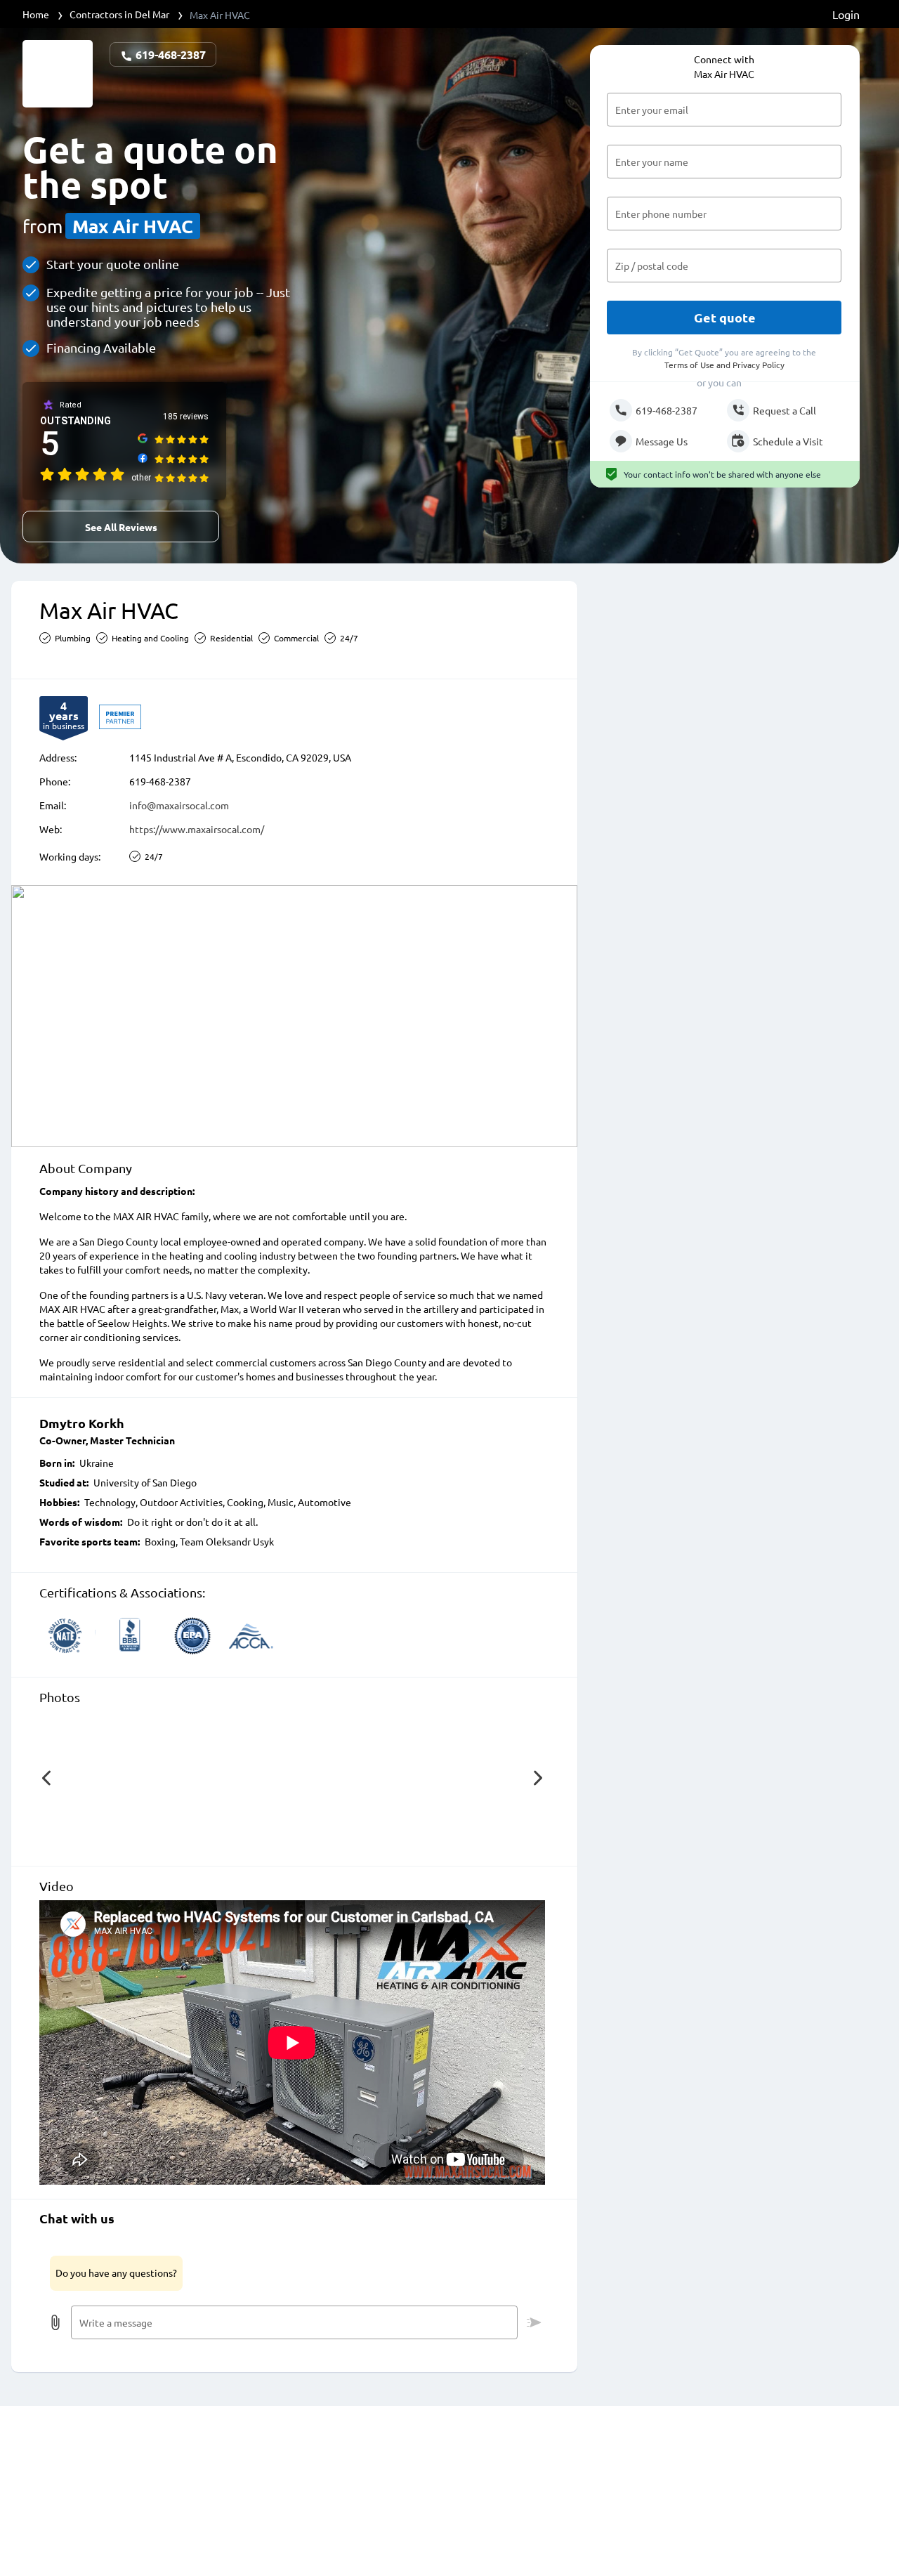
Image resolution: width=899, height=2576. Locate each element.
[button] (46, 1778)
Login (846, 14)
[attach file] (55, 2322)
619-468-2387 (169, 54)
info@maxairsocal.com (179, 805)
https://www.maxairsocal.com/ (197, 829)
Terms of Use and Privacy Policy (724, 365)
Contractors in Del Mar (119, 14)
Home (36, 14)
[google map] (294, 1016)
